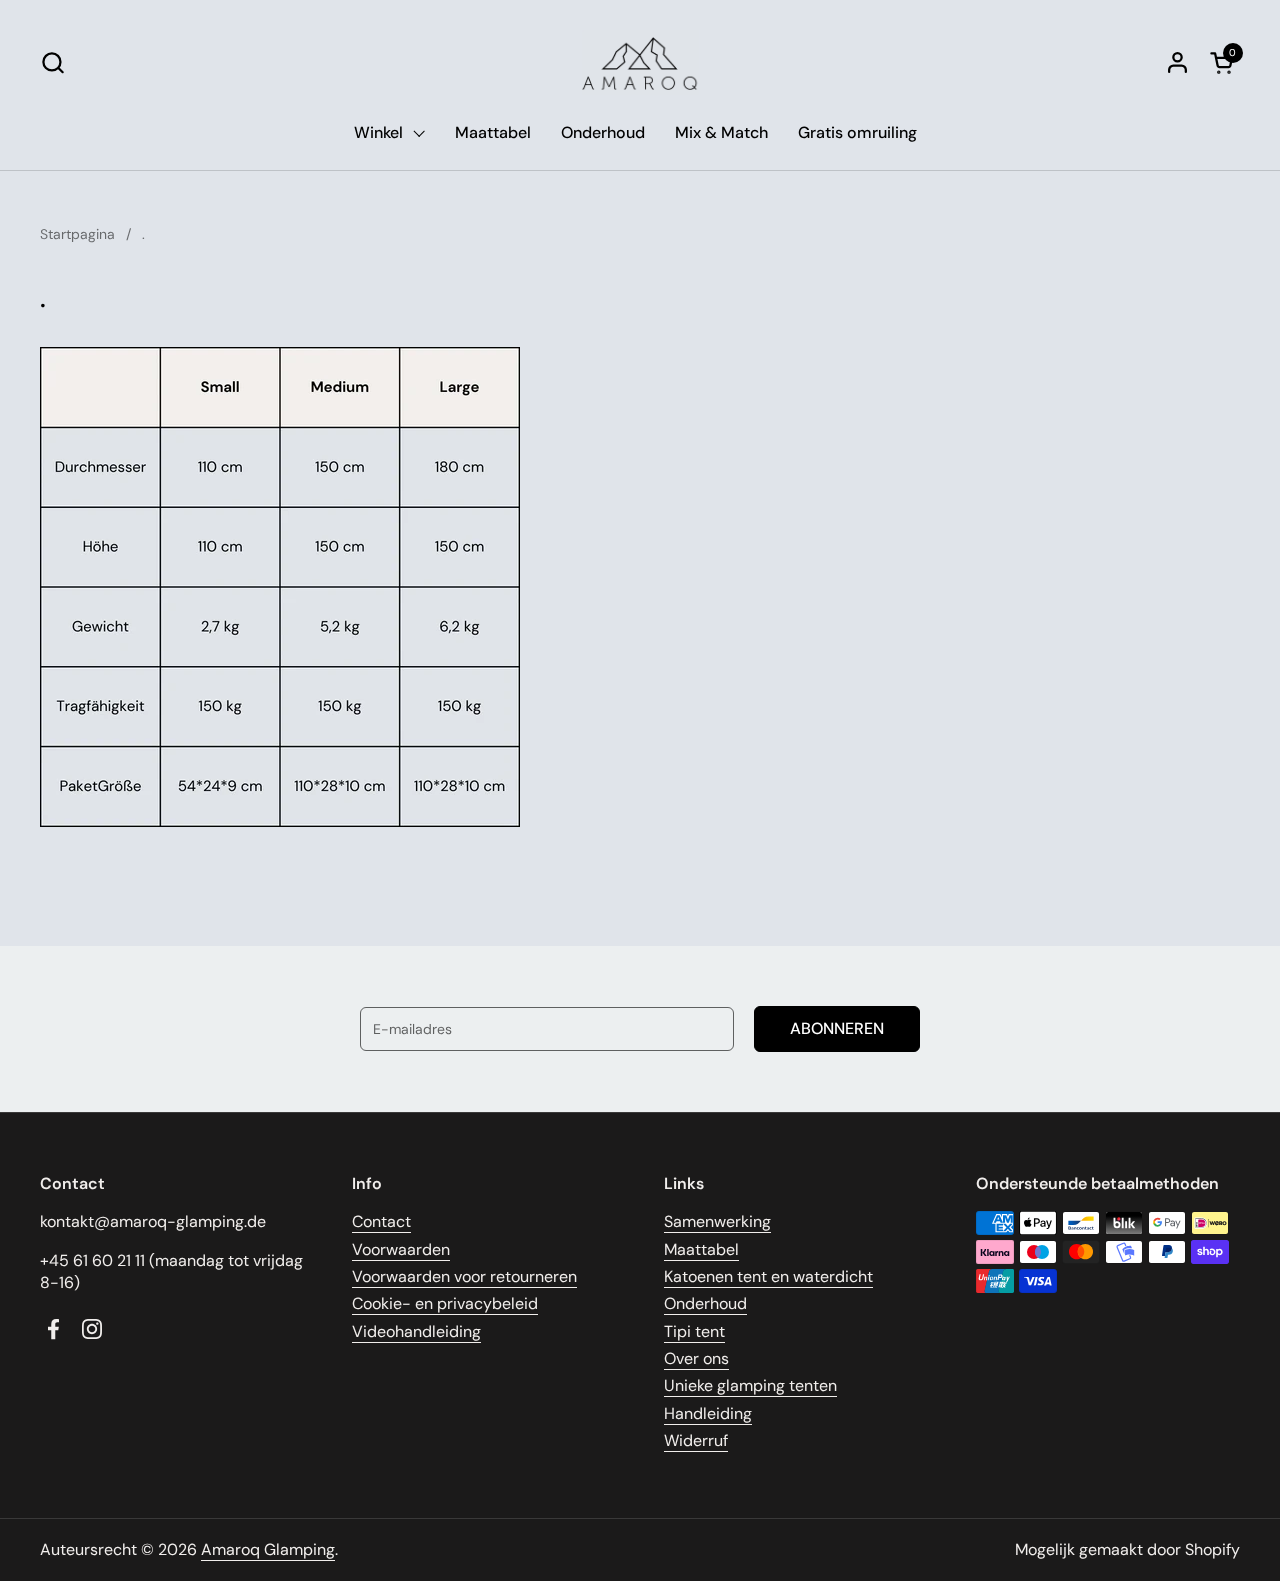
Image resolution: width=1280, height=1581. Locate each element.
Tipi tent (694, 1331)
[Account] (1177, 62)
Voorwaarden (401, 1249)
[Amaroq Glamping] (640, 62)
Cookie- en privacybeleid (445, 1303)
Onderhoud (705, 1303)
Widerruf (696, 1440)
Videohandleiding (416, 1331)
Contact (381, 1221)
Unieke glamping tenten (750, 1385)
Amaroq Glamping (268, 1549)
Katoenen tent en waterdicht (768, 1276)
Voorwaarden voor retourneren (464, 1276)
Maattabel (701, 1249)
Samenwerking (717, 1221)
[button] (52, 62)
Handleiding (708, 1413)
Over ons (696, 1358)
